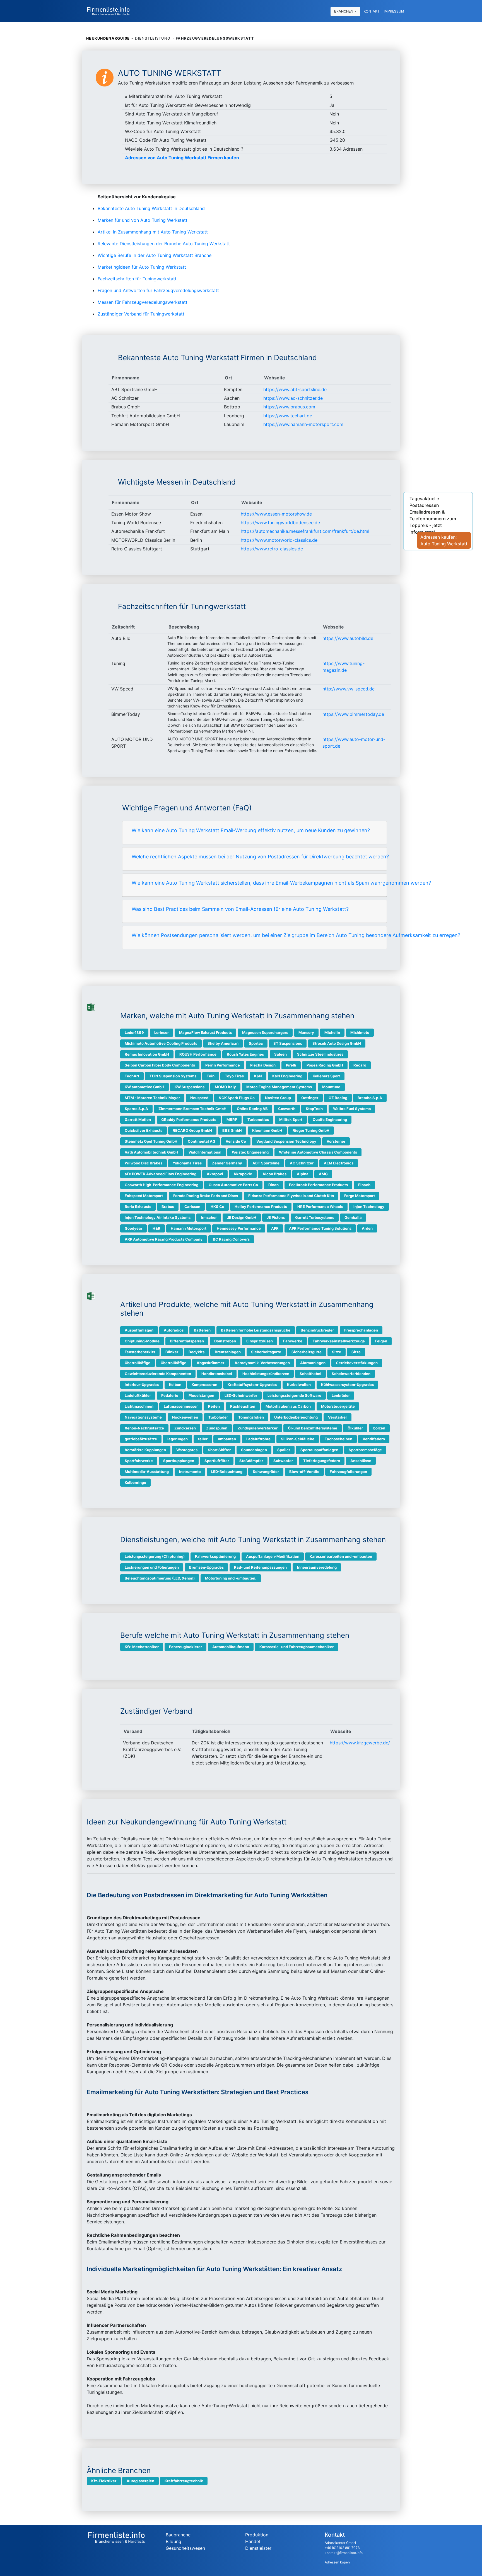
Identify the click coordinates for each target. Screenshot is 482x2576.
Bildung (173, 2541)
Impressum (394, 11)
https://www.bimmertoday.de (353, 714)
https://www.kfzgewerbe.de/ (360, 1743)
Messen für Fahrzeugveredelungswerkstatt (143, 302)
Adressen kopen (337, 2562)
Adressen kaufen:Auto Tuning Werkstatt (444, 540)
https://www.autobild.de (348, 638)
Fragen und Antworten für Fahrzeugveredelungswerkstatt (158, 290)
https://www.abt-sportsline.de (295, 389)
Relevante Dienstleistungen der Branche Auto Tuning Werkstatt (164, 244)
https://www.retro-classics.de (272, 549)
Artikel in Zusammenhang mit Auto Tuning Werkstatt (153, 232)
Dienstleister (258, 2548)
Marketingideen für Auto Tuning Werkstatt (142, 267)
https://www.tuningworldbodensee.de (280, 523)
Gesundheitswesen (185, 2548)
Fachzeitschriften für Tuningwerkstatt (137, 279)
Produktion (257, 2535)
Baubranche (178, 2535)
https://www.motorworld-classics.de (279, 540)
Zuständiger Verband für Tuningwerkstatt (141, 314)
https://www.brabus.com (289, 407)
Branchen (344, 11)
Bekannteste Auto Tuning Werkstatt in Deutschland (151, 208)
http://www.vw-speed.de (349, 689)
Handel (253, 2541)
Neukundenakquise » (110, 38)
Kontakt (372, 11)
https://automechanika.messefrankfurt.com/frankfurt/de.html (305, 531)
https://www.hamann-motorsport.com (303, 424)
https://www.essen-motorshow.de (276, 514)
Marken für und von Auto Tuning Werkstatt (143, 220)
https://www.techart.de (288, 416)
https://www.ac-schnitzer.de (293, 398)
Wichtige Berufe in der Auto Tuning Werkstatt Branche (155, 255)
